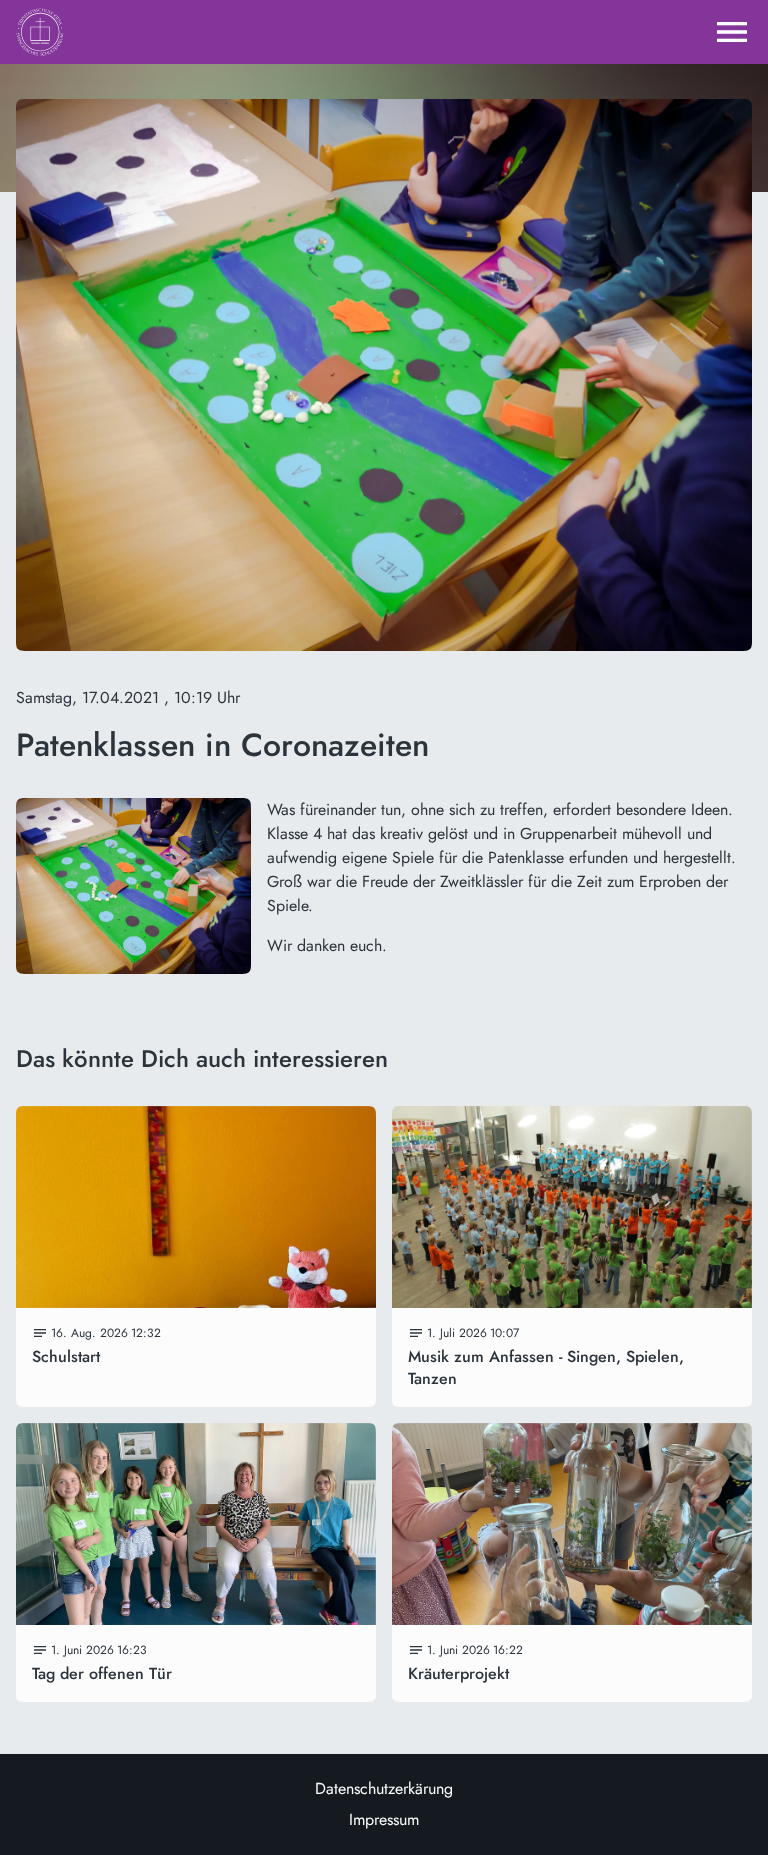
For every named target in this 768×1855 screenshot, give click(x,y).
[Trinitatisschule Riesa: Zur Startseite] (40, 32)
